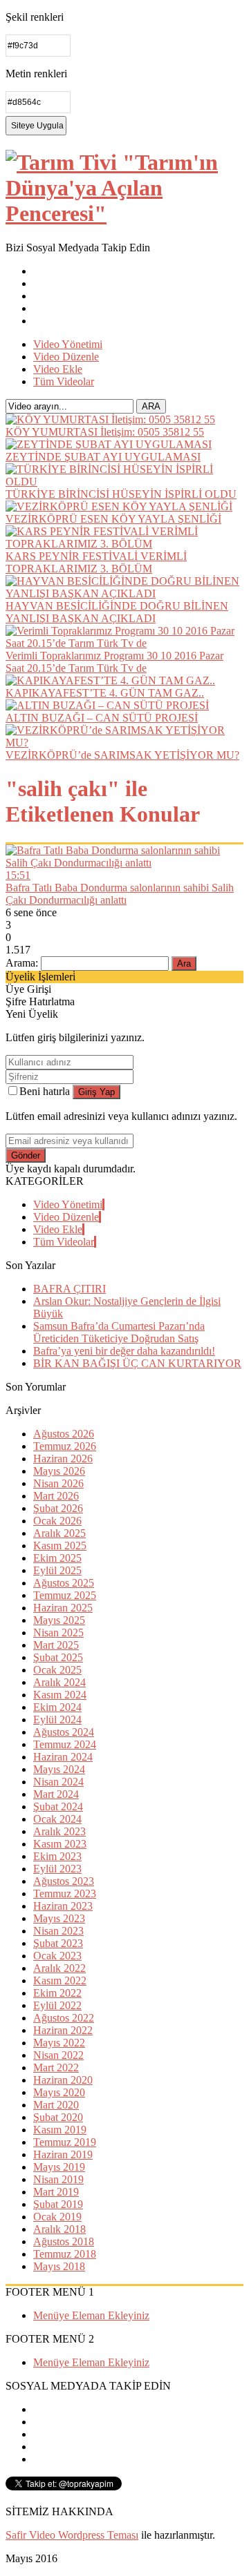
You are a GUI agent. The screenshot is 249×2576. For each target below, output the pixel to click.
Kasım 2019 (60, 2130)
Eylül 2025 (57, 1570)
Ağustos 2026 (64, 1434)
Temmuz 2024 (65, 1744)
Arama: (22, 963)
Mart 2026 (56, 1496)
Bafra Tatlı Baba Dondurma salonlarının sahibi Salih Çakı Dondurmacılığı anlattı (120, 894)
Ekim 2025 (57, 1558)
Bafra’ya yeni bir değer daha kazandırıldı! (124, 1351)
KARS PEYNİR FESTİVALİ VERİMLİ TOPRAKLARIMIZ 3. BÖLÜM (96, 562)
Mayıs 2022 (59, 2043)
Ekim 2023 (57, 1856)
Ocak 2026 (57, 1521)
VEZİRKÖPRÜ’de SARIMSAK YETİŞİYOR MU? (122, 755)
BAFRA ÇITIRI (70, 1289)
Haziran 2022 (63, 2030)
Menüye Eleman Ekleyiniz (91, 2315)
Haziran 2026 (63, 1459)
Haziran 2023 (63, 1906)
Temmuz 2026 (65, 1446)
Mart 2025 (56, 1645)
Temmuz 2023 (65, 1894)
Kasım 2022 (60, 1981)
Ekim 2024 (57, 1707)
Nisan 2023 (58, 1931)
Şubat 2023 (58, 1943)
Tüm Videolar (64, 381)
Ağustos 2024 (64, 1732)
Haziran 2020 (63, 2080)
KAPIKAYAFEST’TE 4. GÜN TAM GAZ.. (105, 693)
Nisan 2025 (58, 1633)
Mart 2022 (56, 2067)
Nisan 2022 (58, 2055)
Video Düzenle (66, 357)
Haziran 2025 (63, 1608)
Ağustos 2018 (64, 2241)
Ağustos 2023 (64, 1881)
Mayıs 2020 (59, 2092)
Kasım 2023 (60, 1844)
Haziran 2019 (63, 2154)
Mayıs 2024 (59, 1769)
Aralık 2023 (59, 1831)
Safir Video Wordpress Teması (72, 2535)
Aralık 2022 (59, 1968)
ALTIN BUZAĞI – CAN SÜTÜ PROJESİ (102, 718)
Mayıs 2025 (59, 1620)
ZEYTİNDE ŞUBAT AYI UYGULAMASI (103, 457)
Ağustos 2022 (64, 2018)
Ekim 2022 (57, 1993)
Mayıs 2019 (59, 2167)
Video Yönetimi (68, 344)
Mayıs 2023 (59, 1918)
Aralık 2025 (59, 1533)
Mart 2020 (56, 2105)
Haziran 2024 (63, 1757)
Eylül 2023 (57, 1869)
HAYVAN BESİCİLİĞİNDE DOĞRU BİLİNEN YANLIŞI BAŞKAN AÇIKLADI (117, 612)
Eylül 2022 (57, 2005)
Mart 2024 (56, 1794)
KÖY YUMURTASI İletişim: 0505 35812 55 (105, 432)
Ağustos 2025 (64, 1583)
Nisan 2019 (58, 2179)
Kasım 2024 (60, 1695)
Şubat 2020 (58, 2117)
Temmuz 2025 (65, 1595)
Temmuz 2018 (65, 2254)
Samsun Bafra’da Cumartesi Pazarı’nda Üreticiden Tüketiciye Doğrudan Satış (119, 1332)
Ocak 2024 (57, 1819)
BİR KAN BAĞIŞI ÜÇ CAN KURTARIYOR (137, 1363)
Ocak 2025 (57, 1670)
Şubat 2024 (58, 1807)
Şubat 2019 (58, 2204)
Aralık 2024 (59, 1682)
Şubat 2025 (58, 1657)
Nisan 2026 (58, 1483)
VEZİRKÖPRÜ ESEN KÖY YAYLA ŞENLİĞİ (113, 519)
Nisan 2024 (58, 1782)
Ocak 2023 (57, 1956)
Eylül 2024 (57, 1720)
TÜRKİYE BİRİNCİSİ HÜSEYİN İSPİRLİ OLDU (121, 494)
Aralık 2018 (59, 2229)
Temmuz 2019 (65, 2142)
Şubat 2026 (58, 1508)
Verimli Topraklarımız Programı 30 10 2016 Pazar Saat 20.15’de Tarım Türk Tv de (114, 662)
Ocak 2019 (57, 2217)
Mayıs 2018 (59, 2266)
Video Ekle (58, 369)
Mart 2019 (56, 2192)
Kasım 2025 (60, 1546)
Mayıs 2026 (59, 1471)
